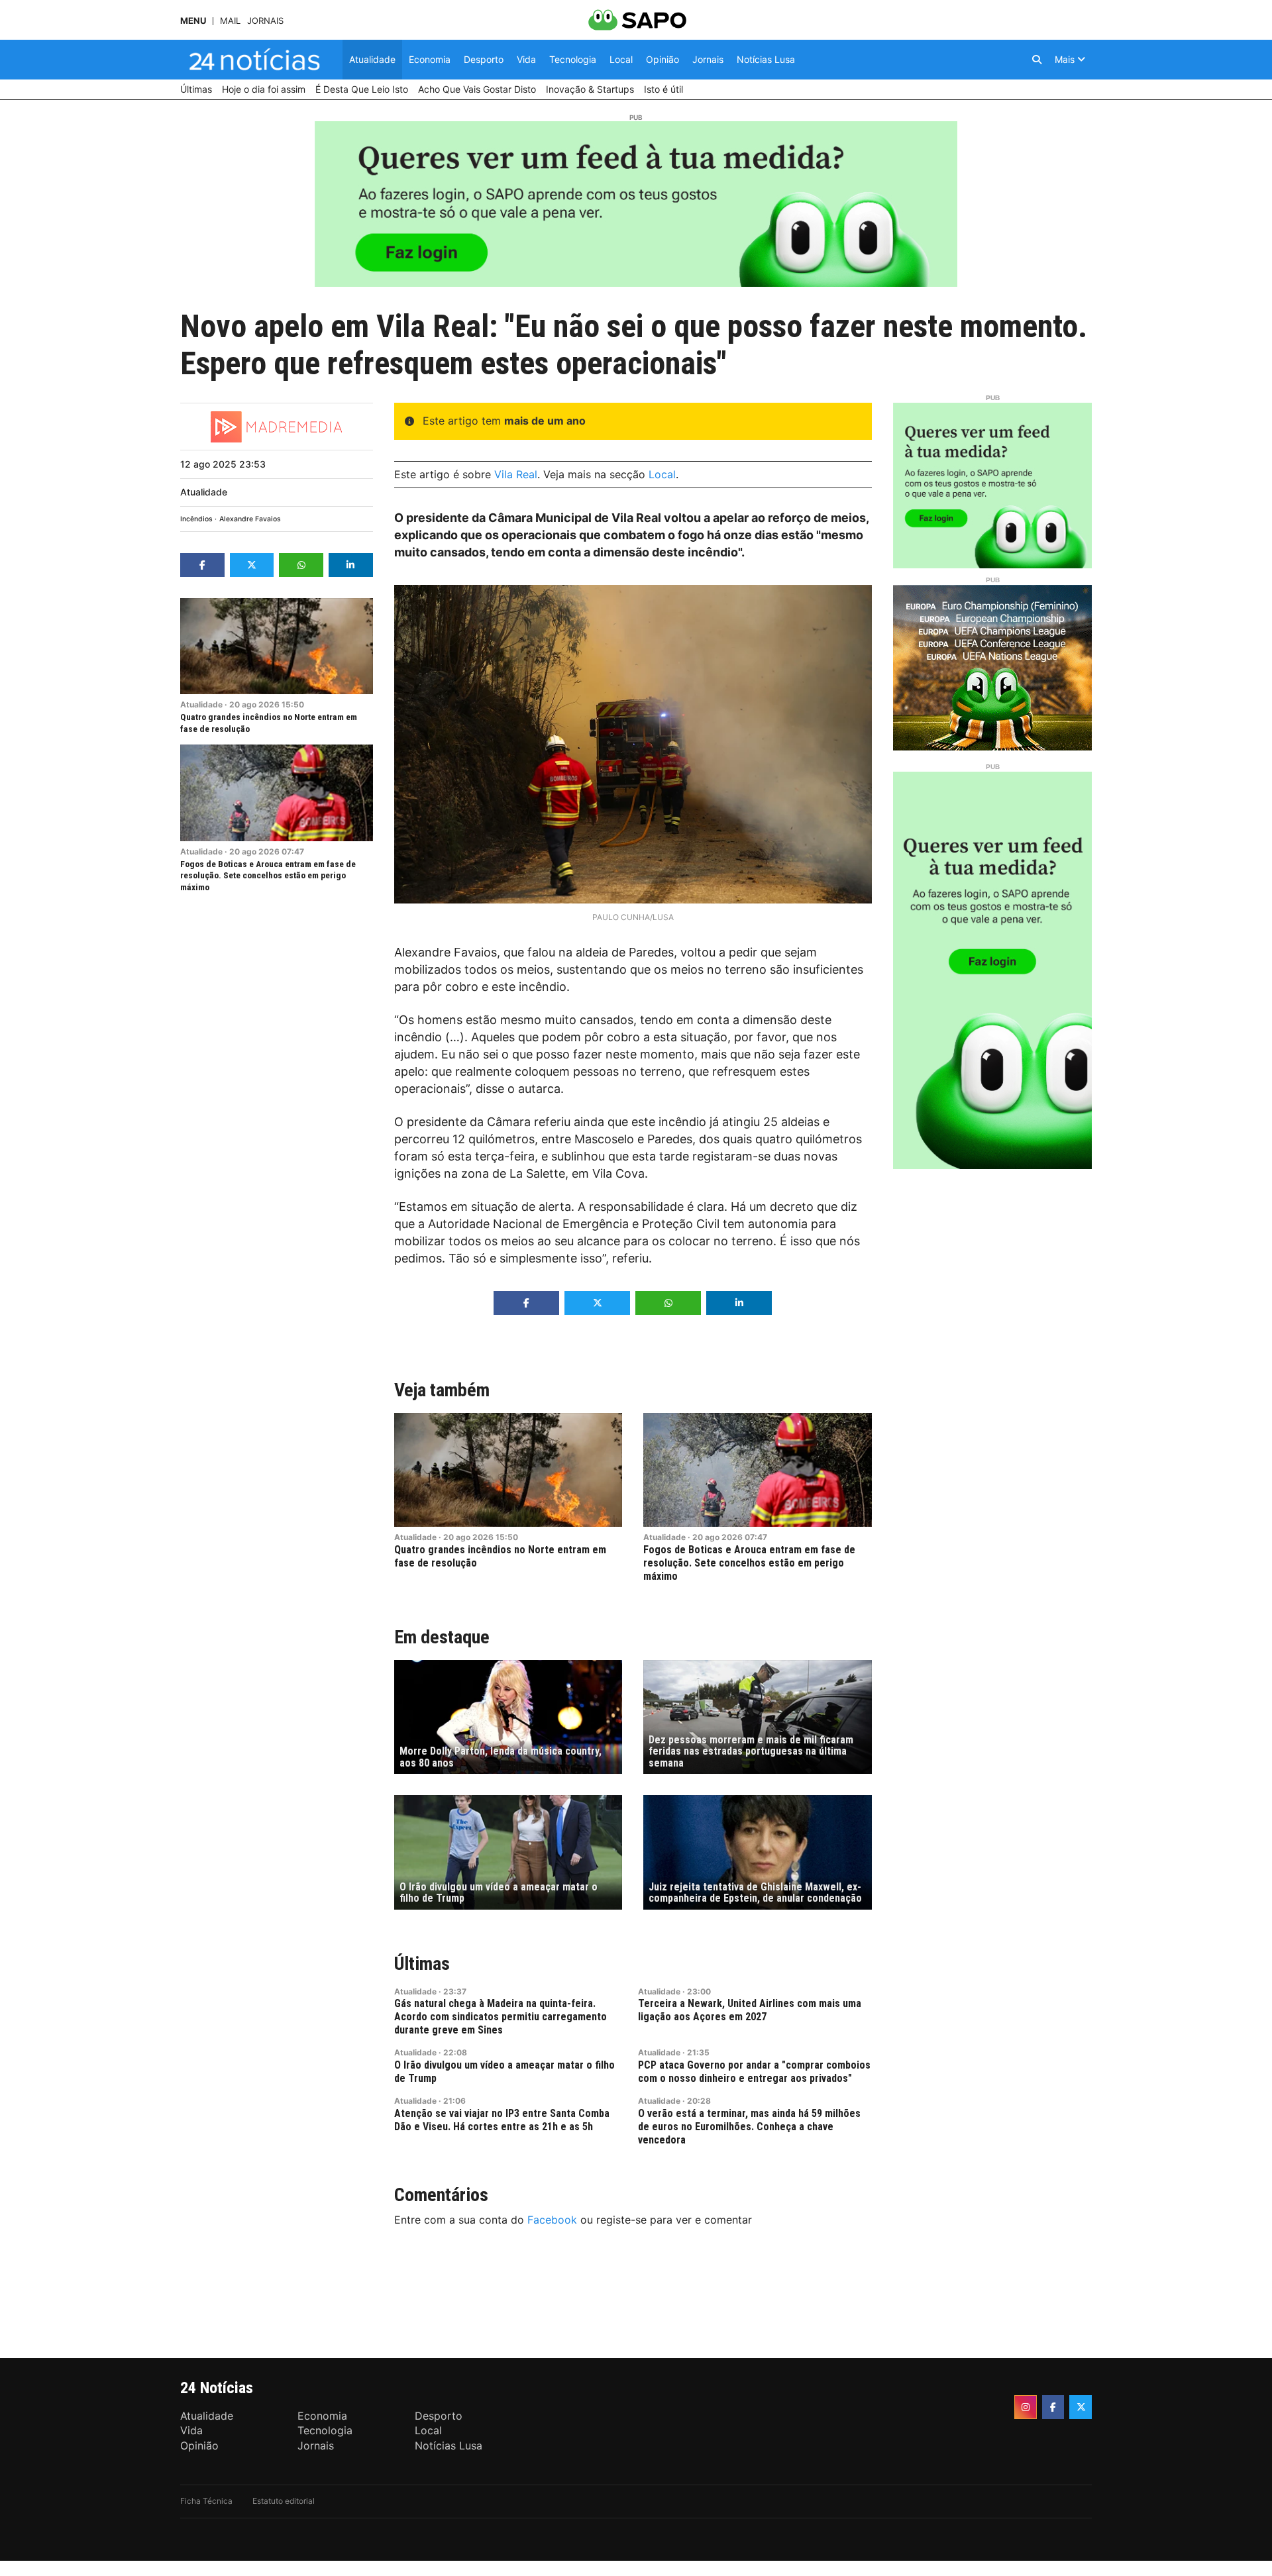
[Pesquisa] (1037, 60)
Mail (230, 21)
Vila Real (516, 474)
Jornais (265, 21)
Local (662, 474)
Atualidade (204, 492)
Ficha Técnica (206, 2501)
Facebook (552, 2220)
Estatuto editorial (284, 2501)
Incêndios (196, 519)
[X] (1081, 2407)
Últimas (422, 1964)
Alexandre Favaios (250, 519)
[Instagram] (1026, 2407)
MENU (193, 21)
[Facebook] (1053, 2407)
